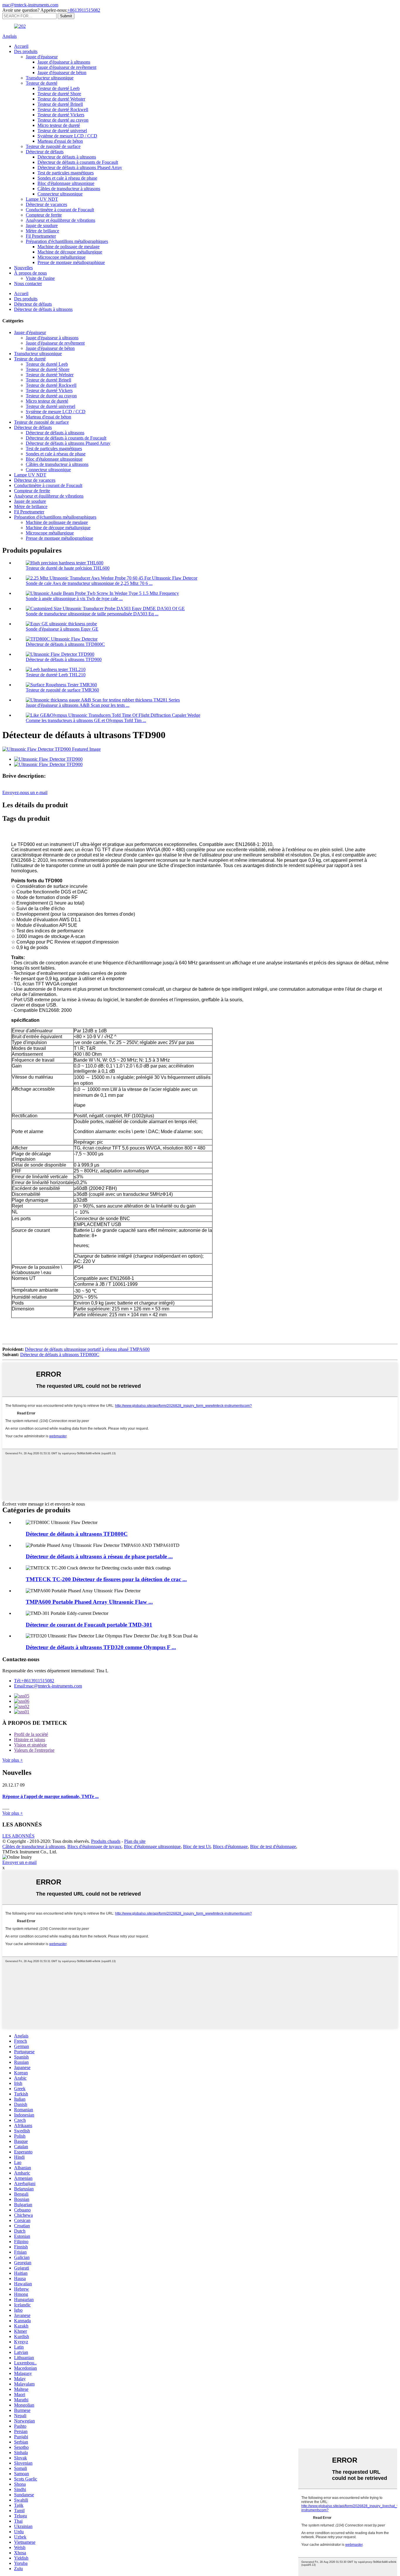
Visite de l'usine (40, 278)
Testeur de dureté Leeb (59, 88)
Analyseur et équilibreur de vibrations (60, 220)
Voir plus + (13, 1760)
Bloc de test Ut (197, 1847)
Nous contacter (28, 284)
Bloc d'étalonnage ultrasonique (66, 183)
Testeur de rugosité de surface (53, 146)
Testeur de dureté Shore (59, 94)
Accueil (21, 46)
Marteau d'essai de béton (60, 141)
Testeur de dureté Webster (61, 99)
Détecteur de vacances (46, 204)
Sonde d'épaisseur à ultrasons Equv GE (62, 629)
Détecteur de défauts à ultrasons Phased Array (80, 167)
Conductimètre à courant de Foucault (60, 210)
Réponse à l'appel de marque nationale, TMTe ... (51, 1796)
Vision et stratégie (30, 1745)
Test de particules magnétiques (66, 173)
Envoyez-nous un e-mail (25, 792)
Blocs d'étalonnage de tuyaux (94, 1847)
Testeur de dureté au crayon (63, 120)
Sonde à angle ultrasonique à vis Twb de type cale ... (74, 599)
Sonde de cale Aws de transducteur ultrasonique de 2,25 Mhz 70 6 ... (89, 583)
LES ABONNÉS (18, 1836)
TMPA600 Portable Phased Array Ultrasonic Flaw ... (89, 1602)
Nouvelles (23, 268)
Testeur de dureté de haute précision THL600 (68, 568)
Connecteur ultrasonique (60, 194)
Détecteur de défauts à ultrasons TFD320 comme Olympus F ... (101, 1647)
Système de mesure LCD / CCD (67, 136)
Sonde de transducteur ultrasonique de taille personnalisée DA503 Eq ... (92, 614)
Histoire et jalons (30, 1740)
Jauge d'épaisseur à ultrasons (64, 62)
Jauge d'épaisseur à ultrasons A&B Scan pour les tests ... (78, 705)
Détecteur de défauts (45, 152)
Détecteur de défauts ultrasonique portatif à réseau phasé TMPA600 (87, 1349)
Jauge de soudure (42, 225)
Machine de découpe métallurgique (70, 252)
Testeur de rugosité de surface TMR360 (62, 690)
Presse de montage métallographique (71, 262)
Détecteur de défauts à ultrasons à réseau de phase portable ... (99, 1556)
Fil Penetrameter (41, 236)
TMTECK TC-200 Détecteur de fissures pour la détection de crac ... (106, 1579)
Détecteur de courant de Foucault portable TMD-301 (89, 1625)
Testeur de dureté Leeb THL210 (56, 675)
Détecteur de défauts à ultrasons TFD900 (64, 659)
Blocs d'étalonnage (230, 1847)
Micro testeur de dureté (59, 125)
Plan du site (135, 1841)
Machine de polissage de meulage (69, 247)
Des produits (26, 51)
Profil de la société (31, 1734)
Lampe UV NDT (42, 199)
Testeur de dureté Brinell (60, 104)
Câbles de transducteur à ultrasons (69, 189)
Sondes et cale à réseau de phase (67, 178)
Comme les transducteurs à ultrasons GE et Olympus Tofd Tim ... (86, 720)
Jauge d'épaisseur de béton (62, 73)
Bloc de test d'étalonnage (273, 1847)
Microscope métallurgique (61, 257)
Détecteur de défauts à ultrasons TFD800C (65, 644)
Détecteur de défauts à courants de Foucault (78, 162)
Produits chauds (106, 1841)
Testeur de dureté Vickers (61, 115)
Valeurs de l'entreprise (34, 1750)
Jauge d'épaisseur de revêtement (67, 67)
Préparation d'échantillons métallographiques (67, 241)
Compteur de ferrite (44, 215)
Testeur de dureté (42, 83)
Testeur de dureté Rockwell (63, 109)
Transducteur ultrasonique (50, 78)
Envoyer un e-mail (19, 1862)
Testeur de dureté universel (62, 131)
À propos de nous (30, 273)
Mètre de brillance (42, 231)
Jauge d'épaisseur (42, 57)
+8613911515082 (84, 10)
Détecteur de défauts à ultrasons (67, 157)
